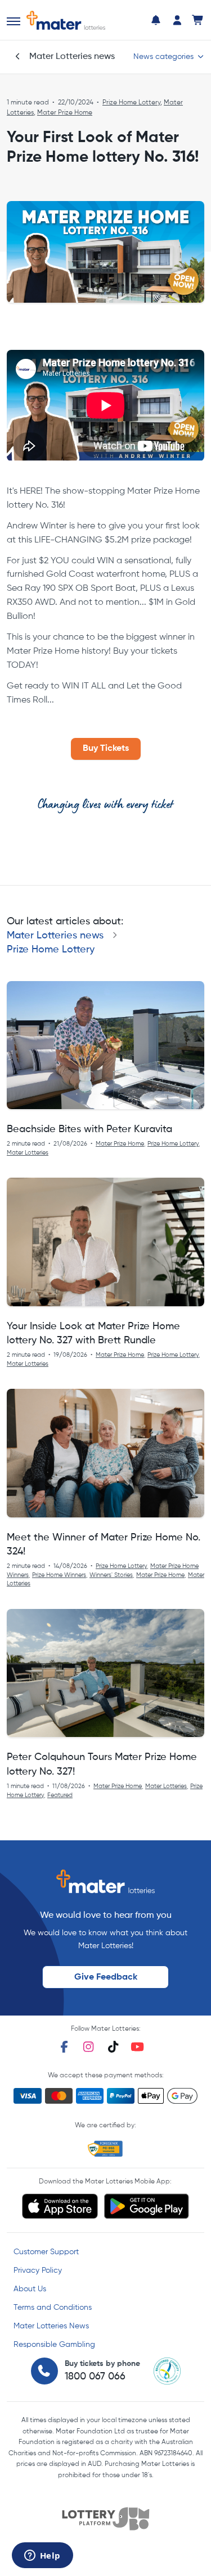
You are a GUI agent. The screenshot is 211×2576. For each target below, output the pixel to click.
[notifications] (156, 20)
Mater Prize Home (65, 113)
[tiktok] (113, 2047)
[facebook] (64, 2047)
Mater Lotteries (28, 1153)
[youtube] (137, 2047)
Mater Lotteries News (51, 2326)
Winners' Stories (111, 1575)
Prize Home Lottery (131, 103)
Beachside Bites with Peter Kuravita (89, 1129)
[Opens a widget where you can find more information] (42, 2556)
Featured (60, 1795)
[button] (14, 21)
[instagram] (88, 2047)
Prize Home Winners (59, 1575)
